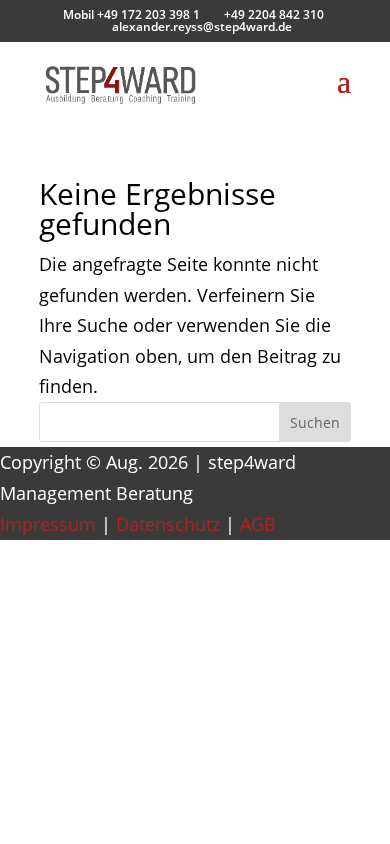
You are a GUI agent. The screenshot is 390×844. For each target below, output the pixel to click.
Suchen (315, 422)
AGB (258, 524)
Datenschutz (168, 524)
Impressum (48, 524)
